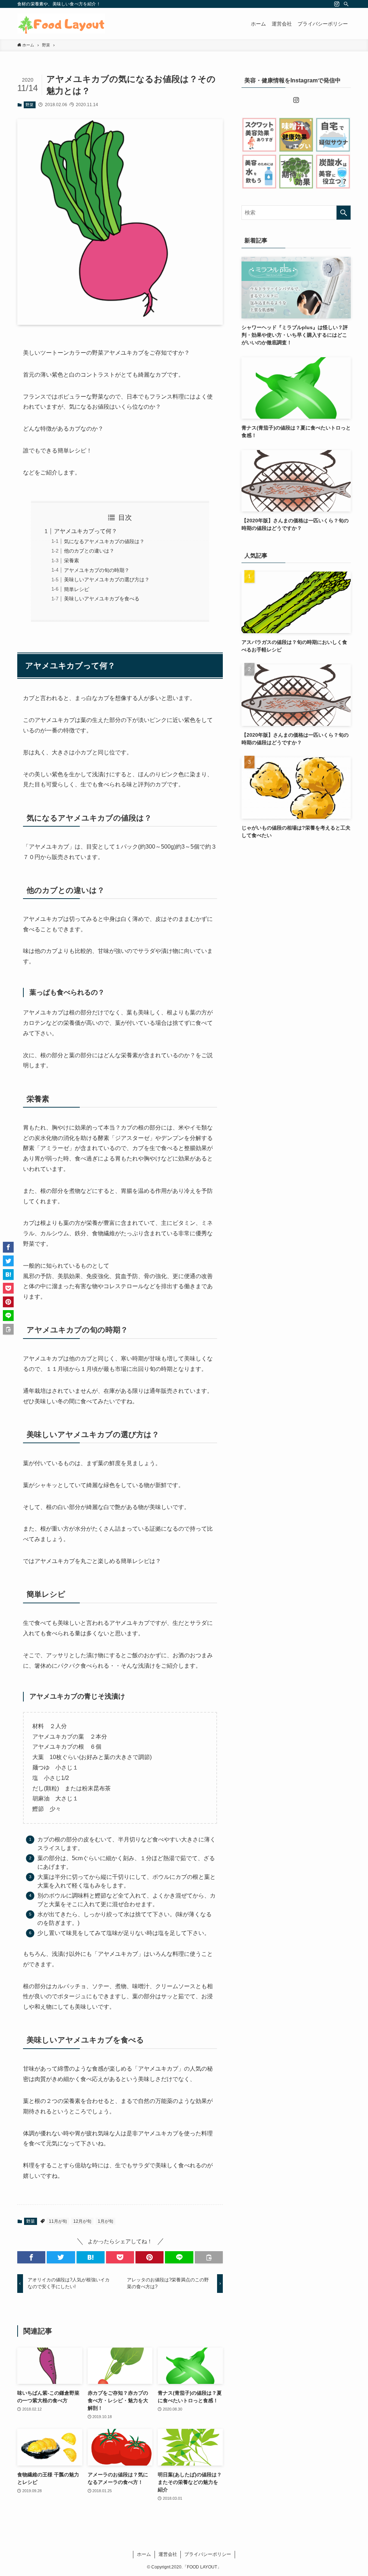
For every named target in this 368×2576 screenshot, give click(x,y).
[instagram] (337, 4)
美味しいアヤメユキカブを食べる (102, 599)
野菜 (29, 105)
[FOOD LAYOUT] (61, 24)
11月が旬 (58, 2221)
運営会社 (168, 2554)
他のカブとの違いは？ (89, 551)
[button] (31, 2257)
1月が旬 (105, 2221)
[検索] (346, 4)
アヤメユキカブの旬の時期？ (97, 570)
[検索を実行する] (344, 213)
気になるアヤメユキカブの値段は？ (104, 541)
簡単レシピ (77, 589)
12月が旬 (82, 2221)
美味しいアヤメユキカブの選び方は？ (107, 580)
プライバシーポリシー (208, 2554)
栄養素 (72, 560)
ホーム (144, 2554)
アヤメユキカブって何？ (86, 531)
